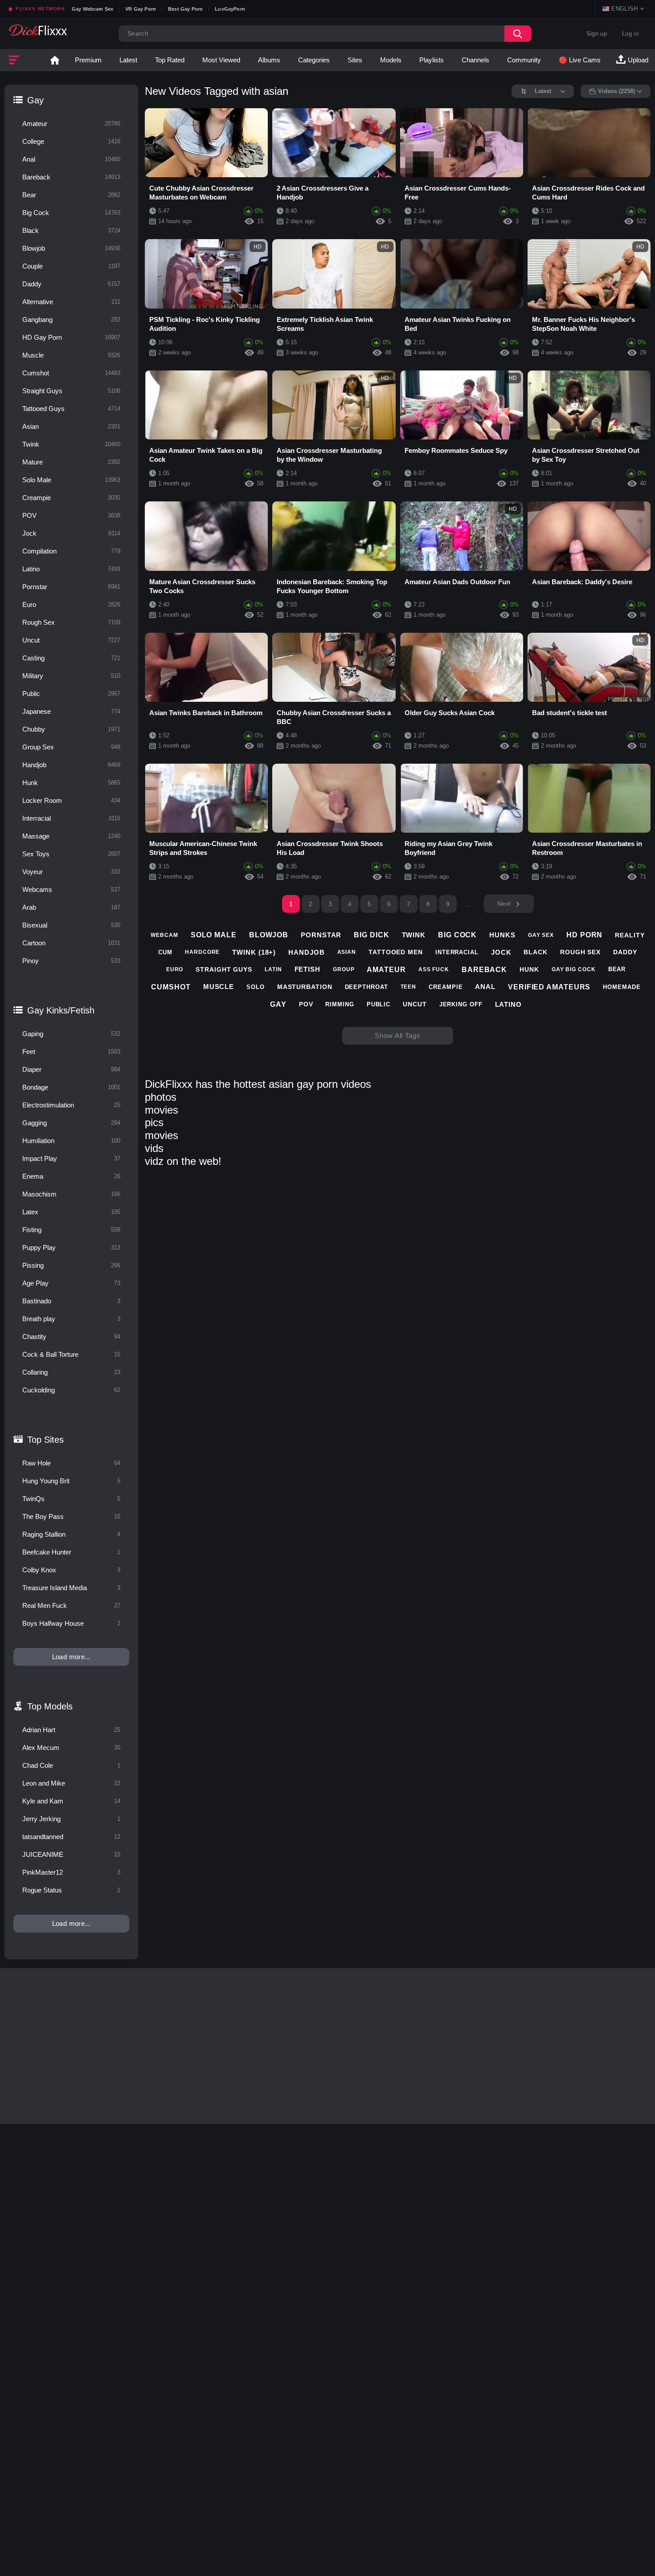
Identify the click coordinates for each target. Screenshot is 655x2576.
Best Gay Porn (185, 9)
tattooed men (396, 952)
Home (55, 60)
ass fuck (434, 969)
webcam (164, 935)
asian (347, 952)
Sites (355, 60)
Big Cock (71, 213)
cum (165, 952)
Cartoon (71, 943)
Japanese (71, 711)
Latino (71, 569)
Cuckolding (71, 1390)
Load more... (72, 1657)
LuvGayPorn (230, 9)
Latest (128, 60)
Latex (71, 1212)
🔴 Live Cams (580, 60)
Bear (71, 195)
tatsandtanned (71, 1837)
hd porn (584, 935)
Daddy (71, 284)
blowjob (269, 935)
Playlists (432, 60)
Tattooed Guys (71, 409)
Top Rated (170, 60)
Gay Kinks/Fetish (61, 1010)
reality (630, 935)
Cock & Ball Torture (71, 1354)
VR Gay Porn (141, 9)
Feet (71, 1052)
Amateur (71, 124)
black (536, 952)
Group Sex (71, 747)
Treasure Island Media (71, 1588)
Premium (88, 60)
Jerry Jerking (71, 1819)
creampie (446, 987)
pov (306, 1004)
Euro (71, 604)
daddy (625, 952)
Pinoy (71, 961)
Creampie (71, 498)
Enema (71, 1176)
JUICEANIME (71, 1854)
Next (504, 903)
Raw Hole (71, 1463)
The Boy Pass (71, 1516)
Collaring (71, 1372)
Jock (71, 533)
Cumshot (71, 373)
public (379, 1004)
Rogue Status (71, 1890)
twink (414, 935)
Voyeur (71, 872)
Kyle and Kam (71, 1801)
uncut (415, 1004)
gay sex (541, 935)
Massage (71, 836)
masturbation (305, 987)
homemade (622, 987)
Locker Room (71, 800)
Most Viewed (221, 60)
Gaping (71, 1034)
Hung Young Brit (71, 1481)
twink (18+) (254, 952)
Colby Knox (71, 1570)
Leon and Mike (71, 1783)
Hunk (71, 783)
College (71, 141)
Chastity (71, 1337)
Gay (35, 100)
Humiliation (71, 1141)
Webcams (71, 889)
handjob (306, 952)
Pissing (71, 1265)
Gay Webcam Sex (92, 9)
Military (71, 676)
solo (256, 987)
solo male (214, 935)
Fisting (71, 1230)
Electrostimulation (71, 1105)
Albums (269, 60)
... (468, 904)
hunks (502, 935)
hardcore (202, 952)
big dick (371, 935)
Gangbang (71, 319)
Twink (71, 444)
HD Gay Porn (71, 337)
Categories (314, 60)
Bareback (71, 177)
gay (278, 1004)
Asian (71, 426)
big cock (457, 935)
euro (175, 969)
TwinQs (71, 1499)
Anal (71, 159)
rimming (340, 1004)
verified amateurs (549, 987)
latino (508, 1004)
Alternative (71, 302)
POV (71, 515)
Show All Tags (398, 1036)
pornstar (321, 935)
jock (501, 952)
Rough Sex (71, 622)
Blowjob (71, 248)
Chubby (71, 729)
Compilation (71, 551)
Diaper (71, 1069)
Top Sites (45, 1440)
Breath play (71, 1319)
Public (71, 694)
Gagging (71, 1123)
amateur (386, 970)
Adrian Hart (71, 1730)
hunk (529, 969)
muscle (219, 987)
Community (524, 60)
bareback (484, 970)
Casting (71, 658)
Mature (71, 462)
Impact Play (71, 1158)
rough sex (580, 952)
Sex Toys (71, 854)
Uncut (71, 640)
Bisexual (71, 925)
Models (391, 60)
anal (485, 987)
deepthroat (366, 987)
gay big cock (574, 969)
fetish (307, 969)
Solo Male (71, 480)
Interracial (71, 818)
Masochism (71, 1194)
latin (273, 969)
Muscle (71, 355)
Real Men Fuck (71, 1605)
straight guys (224, 969)
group (344, 969)
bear (617, 969)
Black (71, 230)
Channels (475, 60)
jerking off (461, 1004)
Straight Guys (71, 391)
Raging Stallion (71, 1534)
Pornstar (71, 587)
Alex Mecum (71, 1748)
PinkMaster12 (71, 1872)
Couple (71, 266)
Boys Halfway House (71, 1623)
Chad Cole (71, 1765)
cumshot (171, 987)
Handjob (71, 765)
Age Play (71, 1283)
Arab (71, 907)
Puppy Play (71, 1247)
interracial (457, 952)
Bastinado (71, 1301)
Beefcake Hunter (71, 1552)
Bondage (71, 1087)
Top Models (50, 1706)
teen (409, 987)
